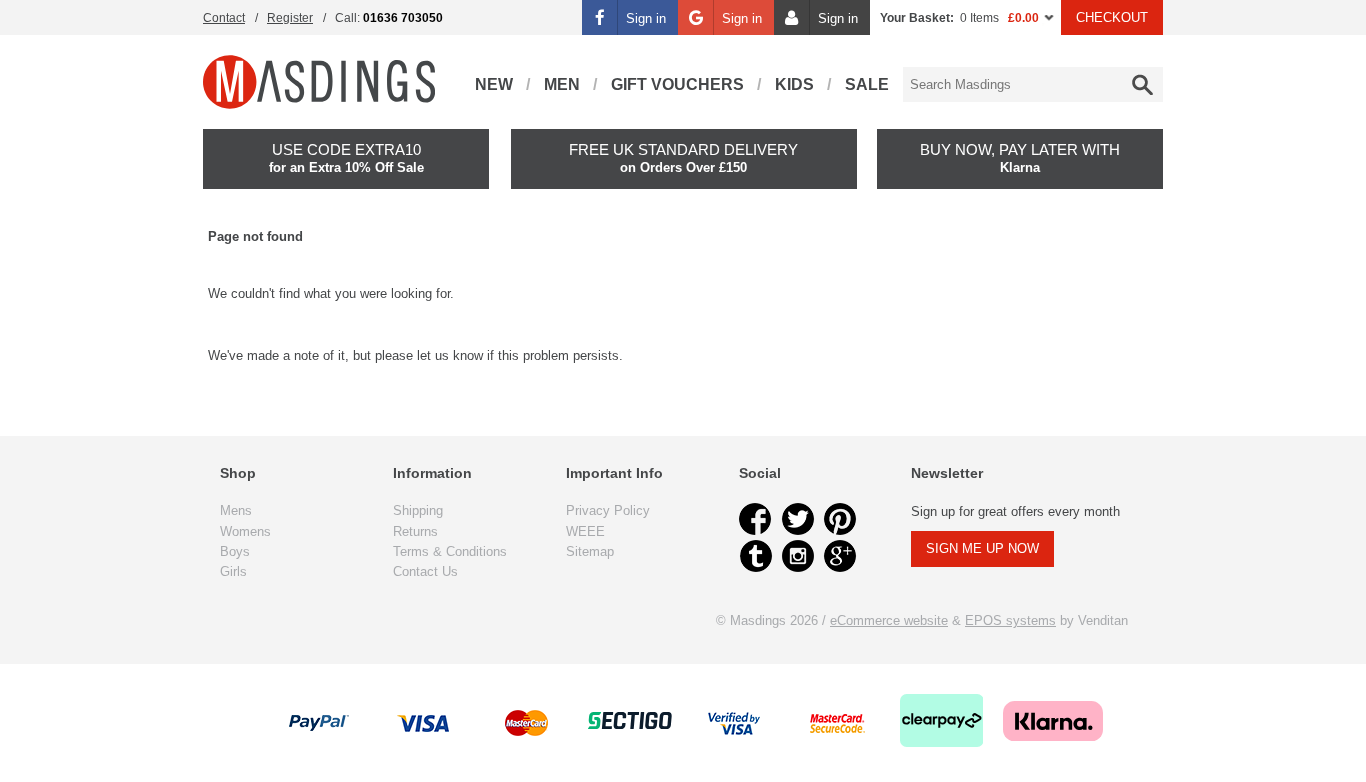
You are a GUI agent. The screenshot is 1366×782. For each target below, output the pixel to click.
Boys (235, 551)
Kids (794, 84)
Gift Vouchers (677, 84)
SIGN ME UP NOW (982, 548)
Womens (245, 531)
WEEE (585, 531)
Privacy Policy (608, 510)
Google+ (840, 556)
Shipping (418, 510)
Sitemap (590, 551)
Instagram (798, 556)
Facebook (756, 519)
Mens (236, 510)
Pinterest (840, 519)
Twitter (798, 519)
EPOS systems (1010, 620)
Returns (415, 531)
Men (562, 84)
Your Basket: (917, 18)
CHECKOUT (1112, 17)
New (494, 84)
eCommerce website (889, 620)
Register (290, 18)
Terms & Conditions (450, 551)
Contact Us (425, 571)
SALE (867, 84)
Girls (233, 571)
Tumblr (756, 556)
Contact (224, 18)
